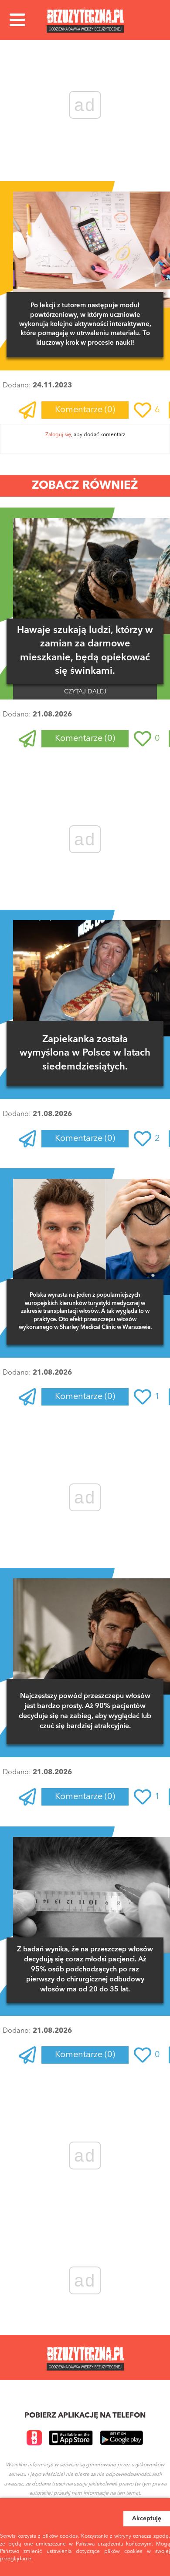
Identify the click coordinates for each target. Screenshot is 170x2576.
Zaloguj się (58, 435)
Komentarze (85, 410)
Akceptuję (147, 2519)
